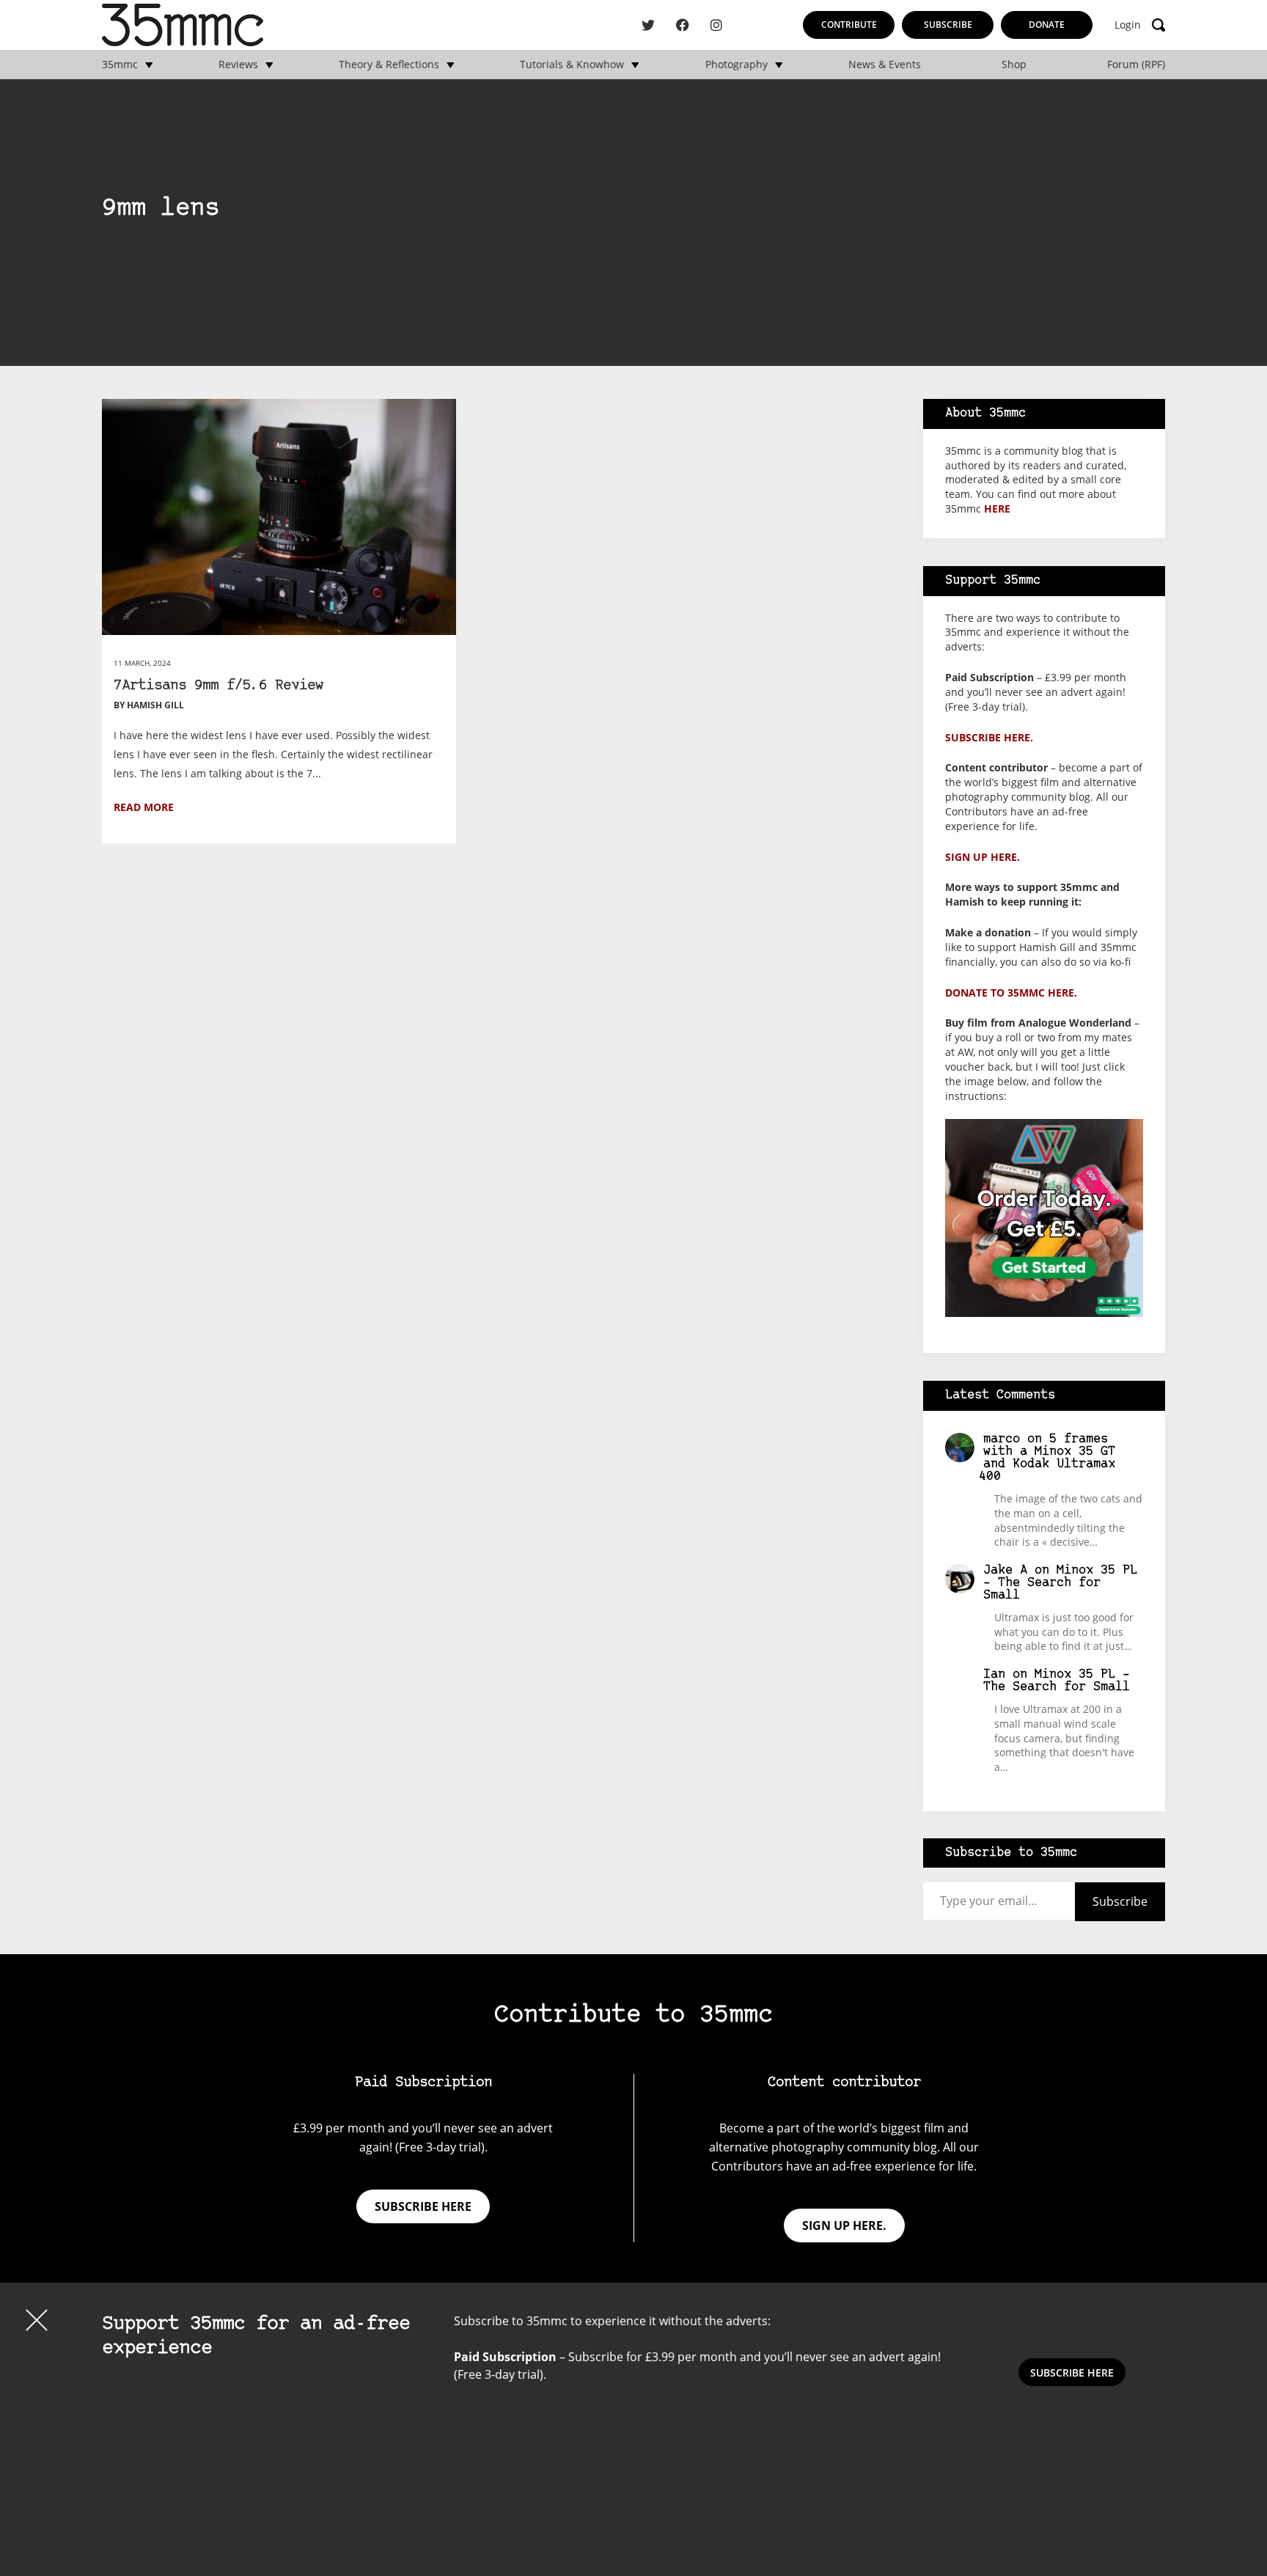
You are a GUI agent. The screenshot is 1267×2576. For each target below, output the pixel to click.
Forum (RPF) (1136, 65)
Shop (1014, 65)
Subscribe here (423, 2206)
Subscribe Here (1072, 2373)
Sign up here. (983, 857)
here (997, 509)
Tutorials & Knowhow (572, 65)
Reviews (238, 65)
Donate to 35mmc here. (1011, 992)
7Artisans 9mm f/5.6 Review (218, 686)
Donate (1047, 25)
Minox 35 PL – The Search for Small (1060, 1583)
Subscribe (948, 25)
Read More (144, 807)
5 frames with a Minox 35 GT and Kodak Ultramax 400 (1047, 1458)
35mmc (120, 65)
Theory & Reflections (389, 65)
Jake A (1005, 1570)
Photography (737, 65)
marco (1002, 1439)
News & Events (885, 65)
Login (1128, 25)
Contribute (849, 25)
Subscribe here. (989, 737)
